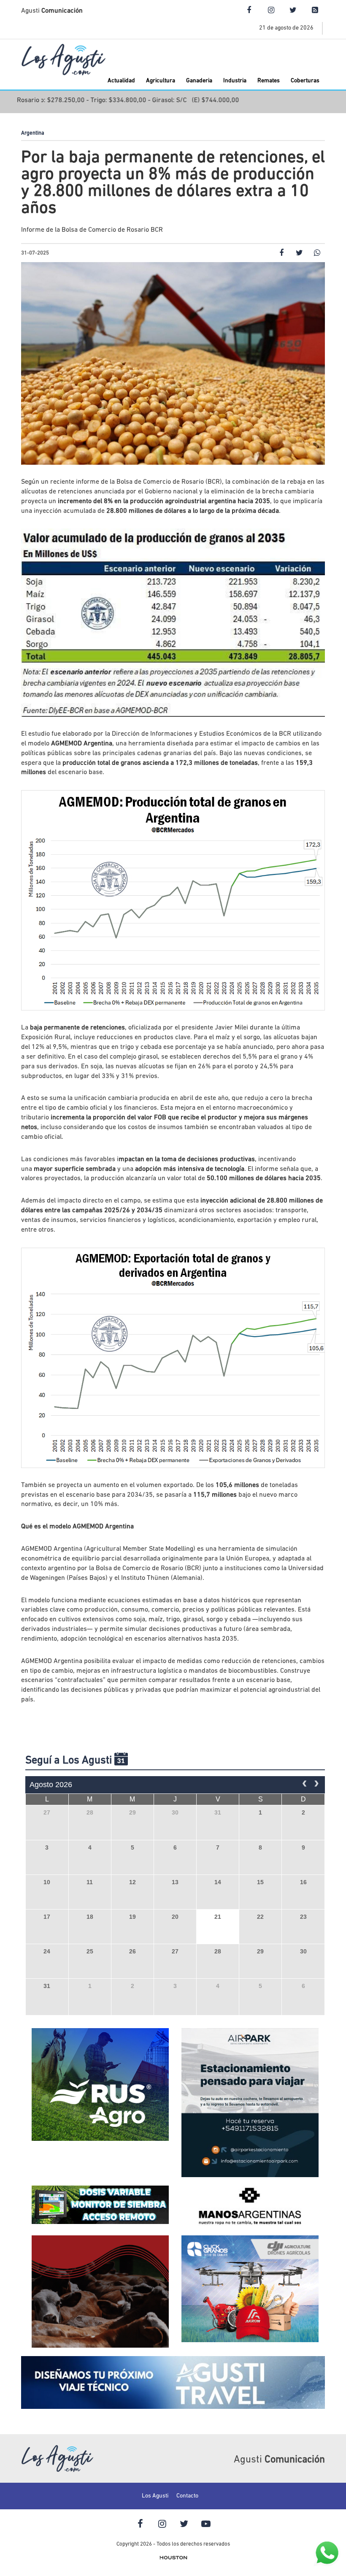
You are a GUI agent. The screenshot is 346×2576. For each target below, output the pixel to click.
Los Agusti (155, 2496)
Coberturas (305, 81)
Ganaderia (199, 81)
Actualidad (121, 81)
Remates (269, 81)
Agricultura (161, 81)
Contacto (187, 2496)
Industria (235, 81)
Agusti (52, 11)
